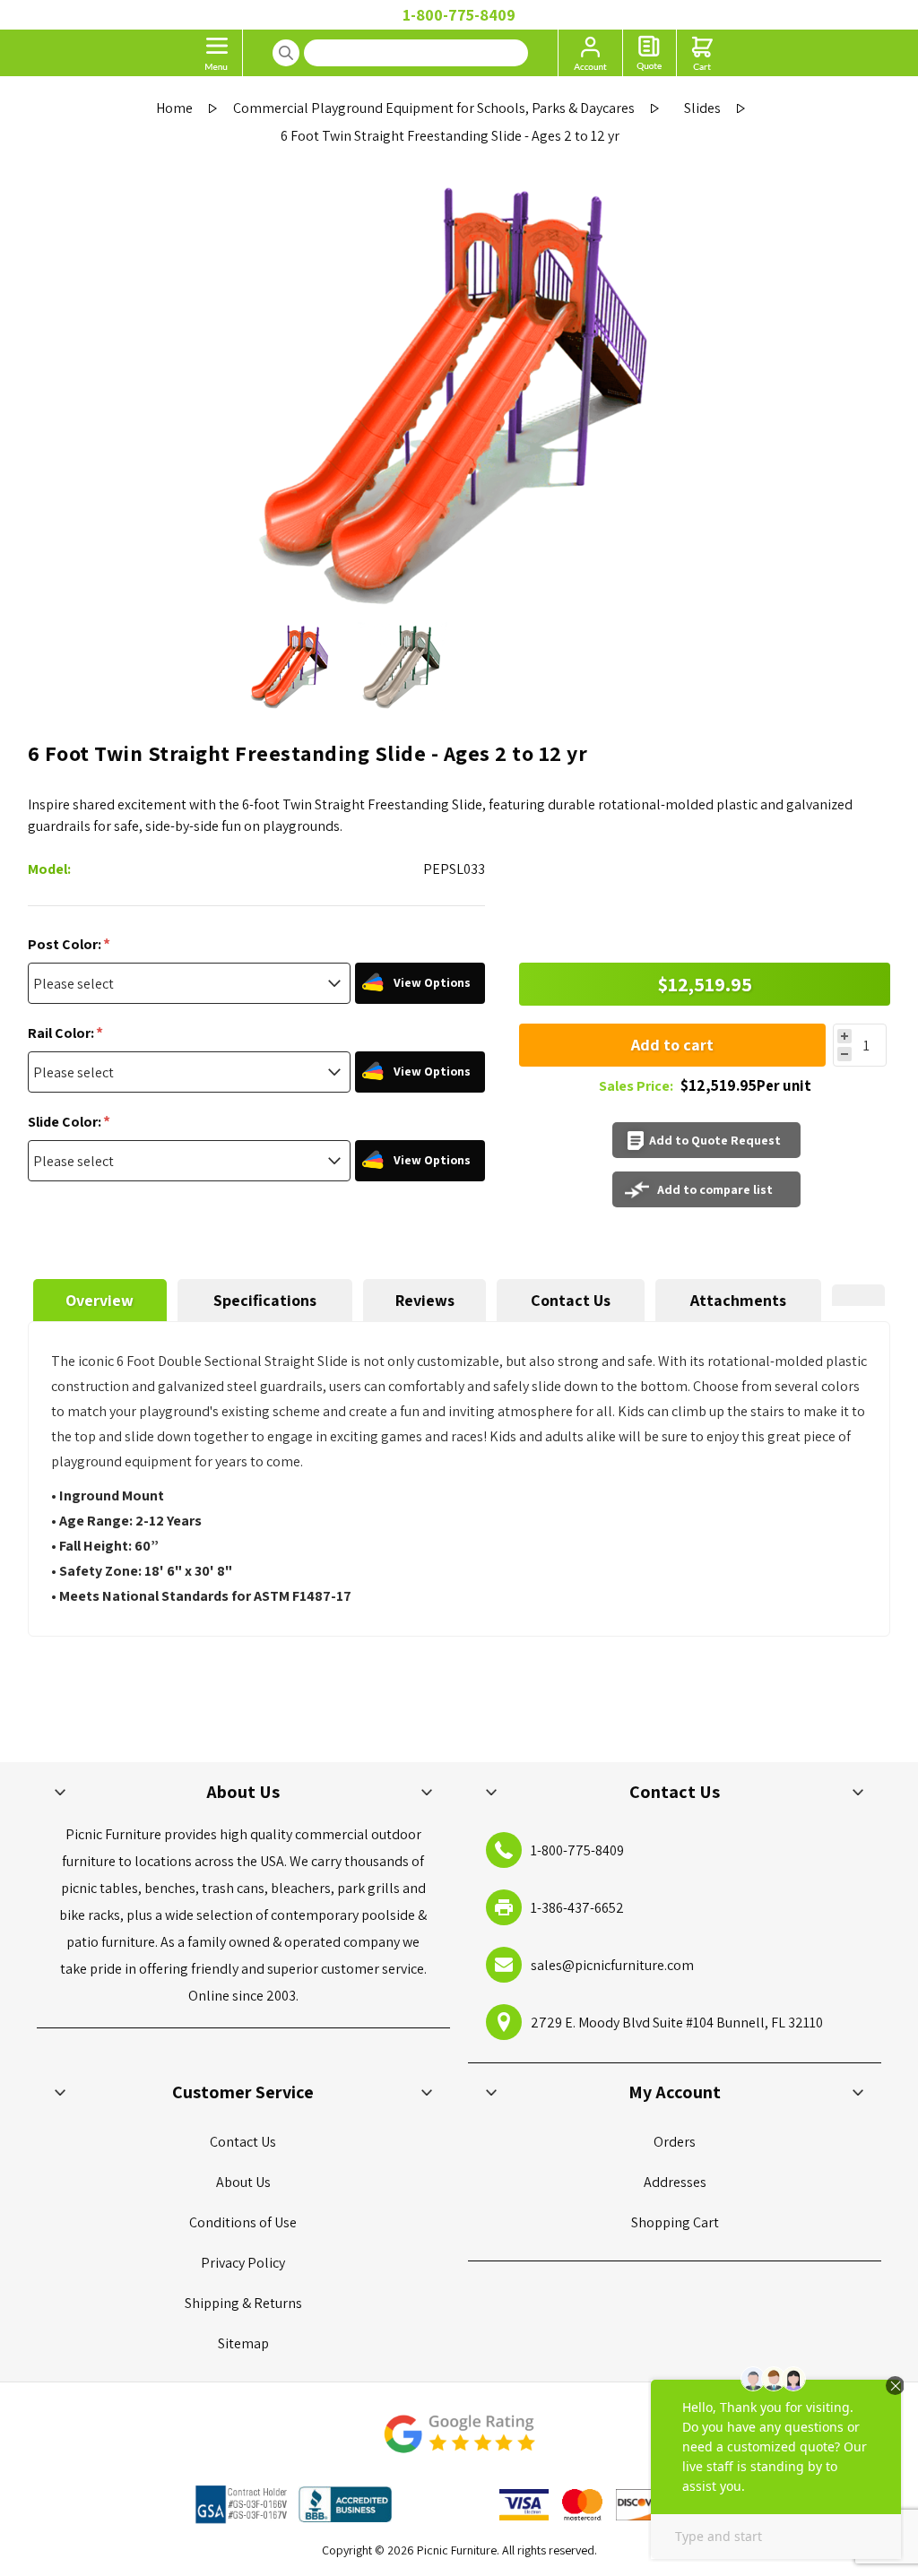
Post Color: (66, 944)
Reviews (425, 1300)
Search (286, 53)
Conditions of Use (243, 2222)
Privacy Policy (243, 2263)
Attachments (738, 1300)
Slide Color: (66, 1122)
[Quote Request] (650, 53)
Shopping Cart (675, 2222)
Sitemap (243, 2343)
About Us (243, 2182)
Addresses (675, 2182)
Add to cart (672, 1045)
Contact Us (571, 1300)
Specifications (265, 1300)
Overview (100, 1300)
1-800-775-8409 (459, 15)
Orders (675, 2142)
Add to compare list (715, 1189)
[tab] (100, 1300)
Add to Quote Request (715, 1140)
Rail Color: (62, 1033)
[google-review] (459, 2443)
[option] (291, 667)
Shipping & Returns (243, 2303)
